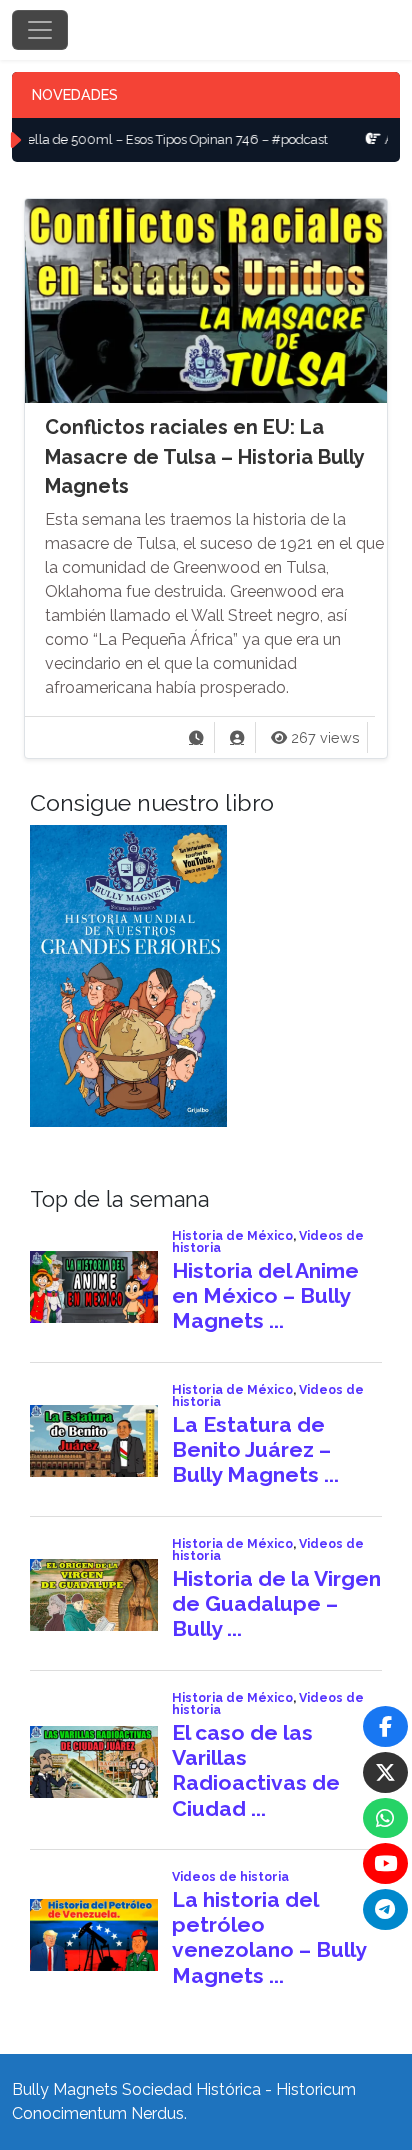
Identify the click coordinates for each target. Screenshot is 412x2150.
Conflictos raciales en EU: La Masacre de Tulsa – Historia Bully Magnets (204, 457)
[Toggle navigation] (40, 30)
